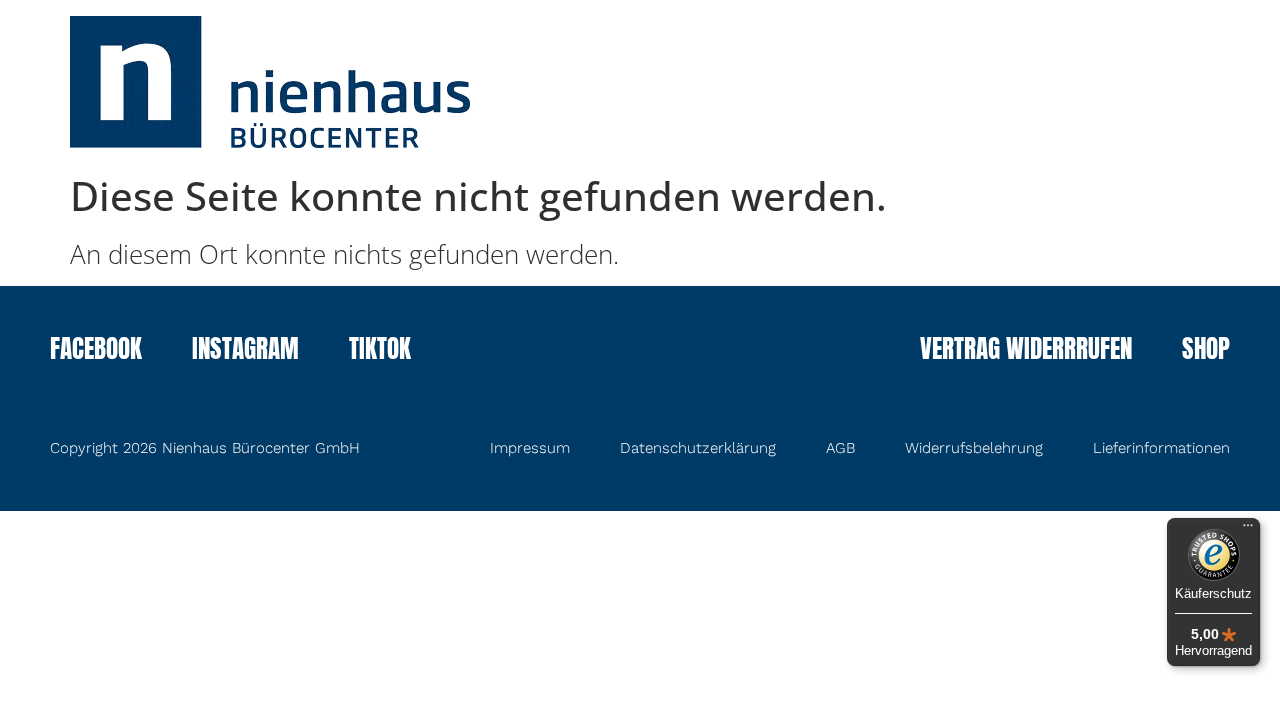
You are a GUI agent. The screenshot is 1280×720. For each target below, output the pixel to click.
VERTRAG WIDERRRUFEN (1026, 351)
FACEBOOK (96, 351)
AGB (840, 448)
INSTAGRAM (245, 351)
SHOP (1206, 351)
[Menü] (1248, 530)
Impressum (530, 448)
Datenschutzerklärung (698, 448)
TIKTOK (380, 351)
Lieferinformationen (1161, 448)
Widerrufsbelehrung (974, 448)
